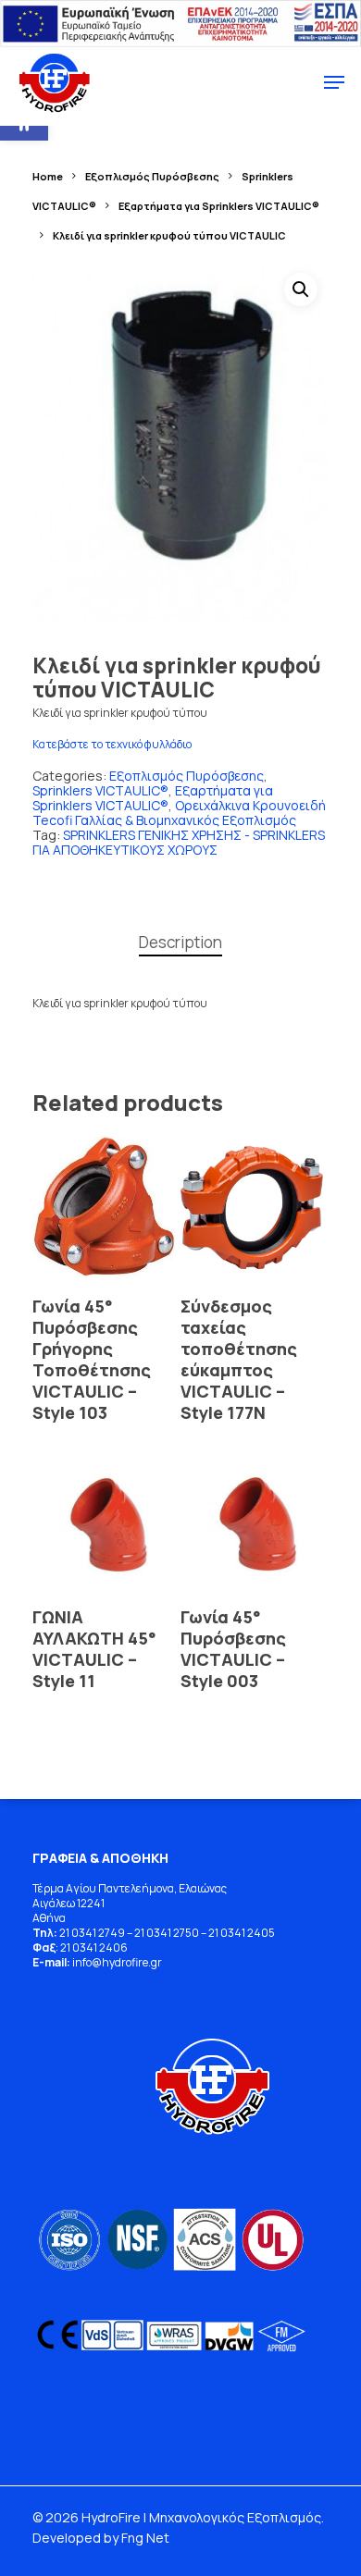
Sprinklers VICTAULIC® (100, 790)
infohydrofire (112, 1962)
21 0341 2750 (167, 1933)
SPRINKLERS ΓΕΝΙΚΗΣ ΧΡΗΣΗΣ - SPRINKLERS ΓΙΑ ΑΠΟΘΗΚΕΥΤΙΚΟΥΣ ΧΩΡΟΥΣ (179, 842)
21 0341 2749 (92, 1933)
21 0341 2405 (242, 1933)
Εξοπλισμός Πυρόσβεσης (152, 176)
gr (156, 1962)
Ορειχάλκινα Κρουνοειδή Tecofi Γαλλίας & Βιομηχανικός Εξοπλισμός (179, 813)
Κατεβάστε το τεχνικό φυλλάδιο (112, 744)
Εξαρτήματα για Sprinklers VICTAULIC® (219, 206)
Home (48, 176)
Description (180, 942)
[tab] (180, 943)
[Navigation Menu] (334, 82)
